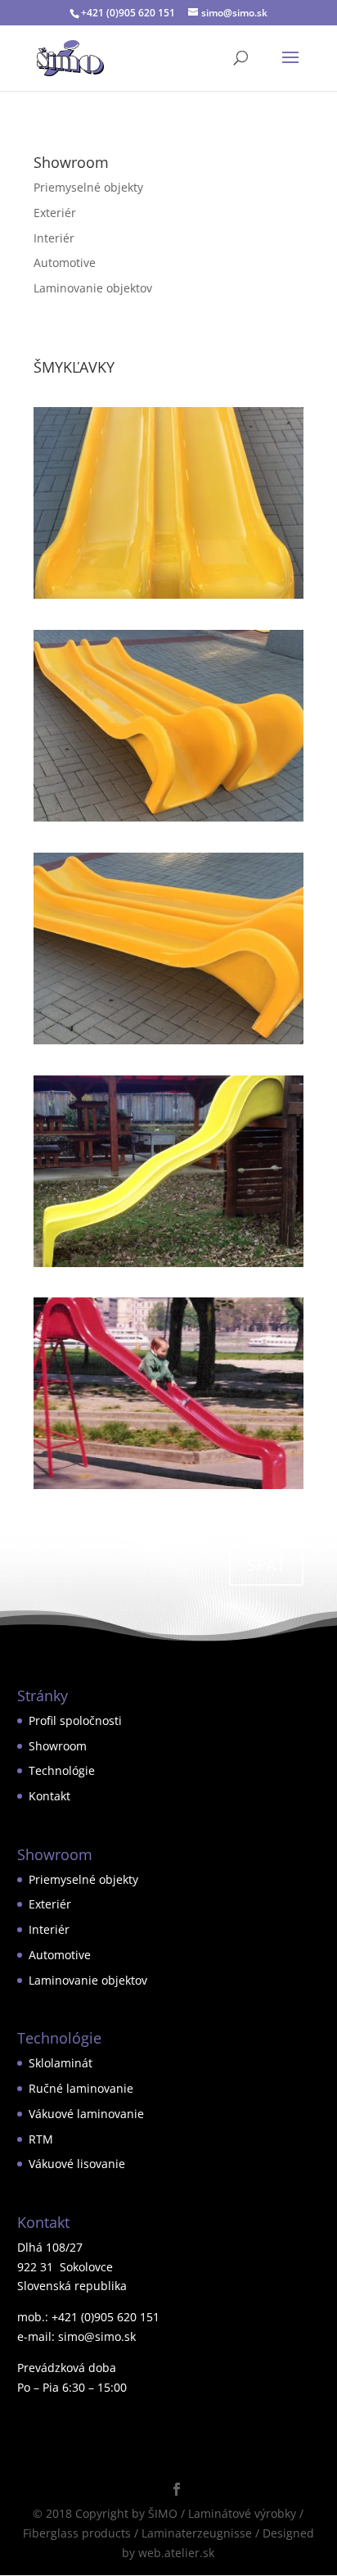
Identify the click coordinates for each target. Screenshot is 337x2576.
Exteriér (55, 213)
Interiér (54, 238)
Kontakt (49, 1796)
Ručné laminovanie (81, 2088)
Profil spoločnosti (75, 1720)
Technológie (62, 1770)
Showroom (58, 1746)
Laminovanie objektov (93, 288)
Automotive (65, 263)
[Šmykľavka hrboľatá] (168, 1267)
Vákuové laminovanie (86, 2114)
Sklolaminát (61, 2063)
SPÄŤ (266, 1565)
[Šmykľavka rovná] (168, 1489)
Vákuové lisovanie (77, 2164)
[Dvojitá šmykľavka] (168, 598)
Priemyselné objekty (88, 187)
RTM (41, 2139)
